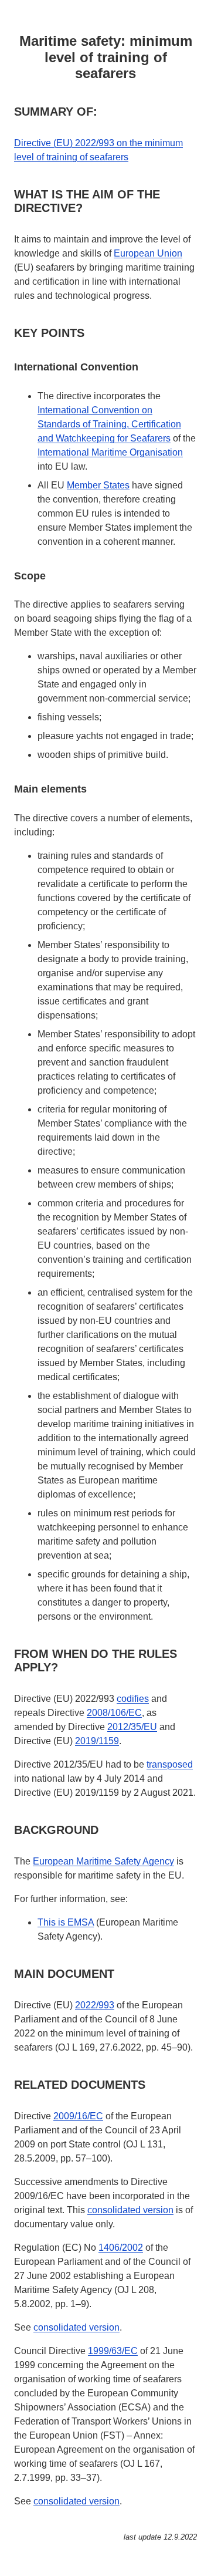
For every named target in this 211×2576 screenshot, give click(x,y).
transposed (170, 1764)
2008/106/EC (114, 1713)
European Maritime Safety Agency (103, 1861)
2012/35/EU (132, 1727)
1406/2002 (121, 2248)
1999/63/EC (113, 2351)
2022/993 (95, 2005)
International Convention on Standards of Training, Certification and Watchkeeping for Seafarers (109, 424)
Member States (98, 485)
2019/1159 (97, 1741)
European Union (148, 253)
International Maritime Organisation (110, 452)
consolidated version (130, 2210)
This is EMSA (66, 1922)
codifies (133, 1699)
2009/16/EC (78, 2116)
